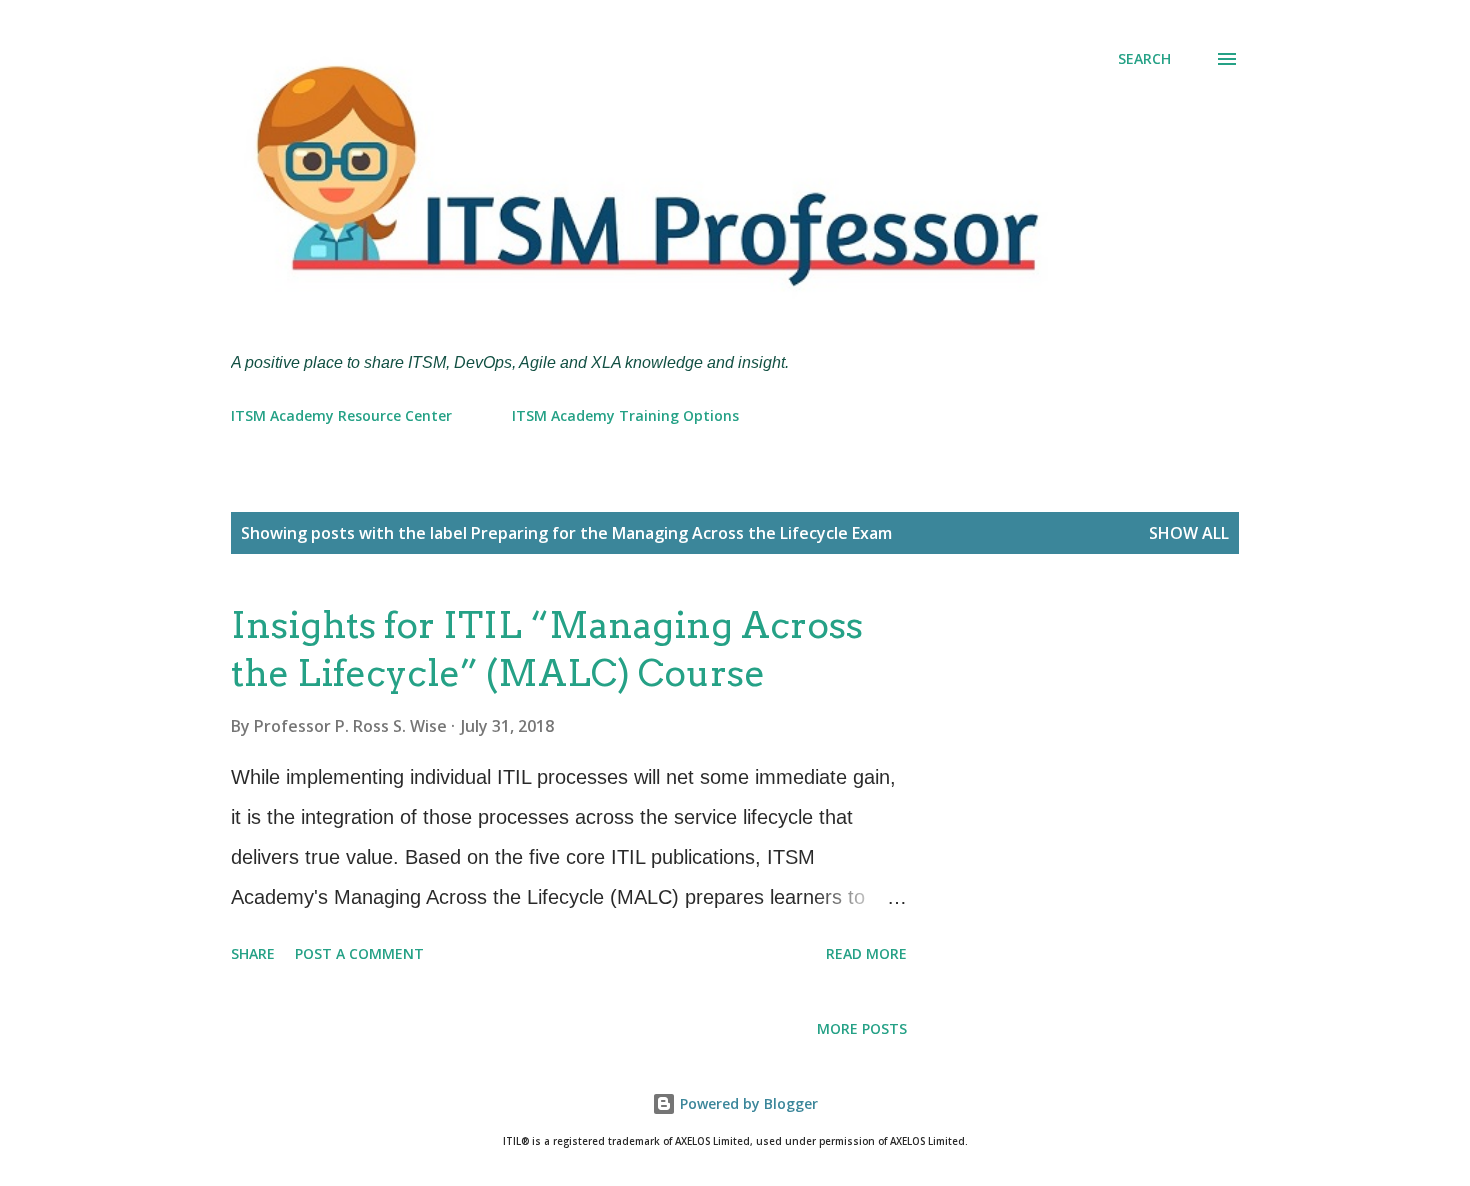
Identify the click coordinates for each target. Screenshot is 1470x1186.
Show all (1189, 533)
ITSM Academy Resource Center (341, 415)
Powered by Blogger (747, 1103)
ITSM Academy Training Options (625, 415)
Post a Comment (359, 953)
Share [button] (253, 953)
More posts (862, 1028)
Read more (866, 953)
